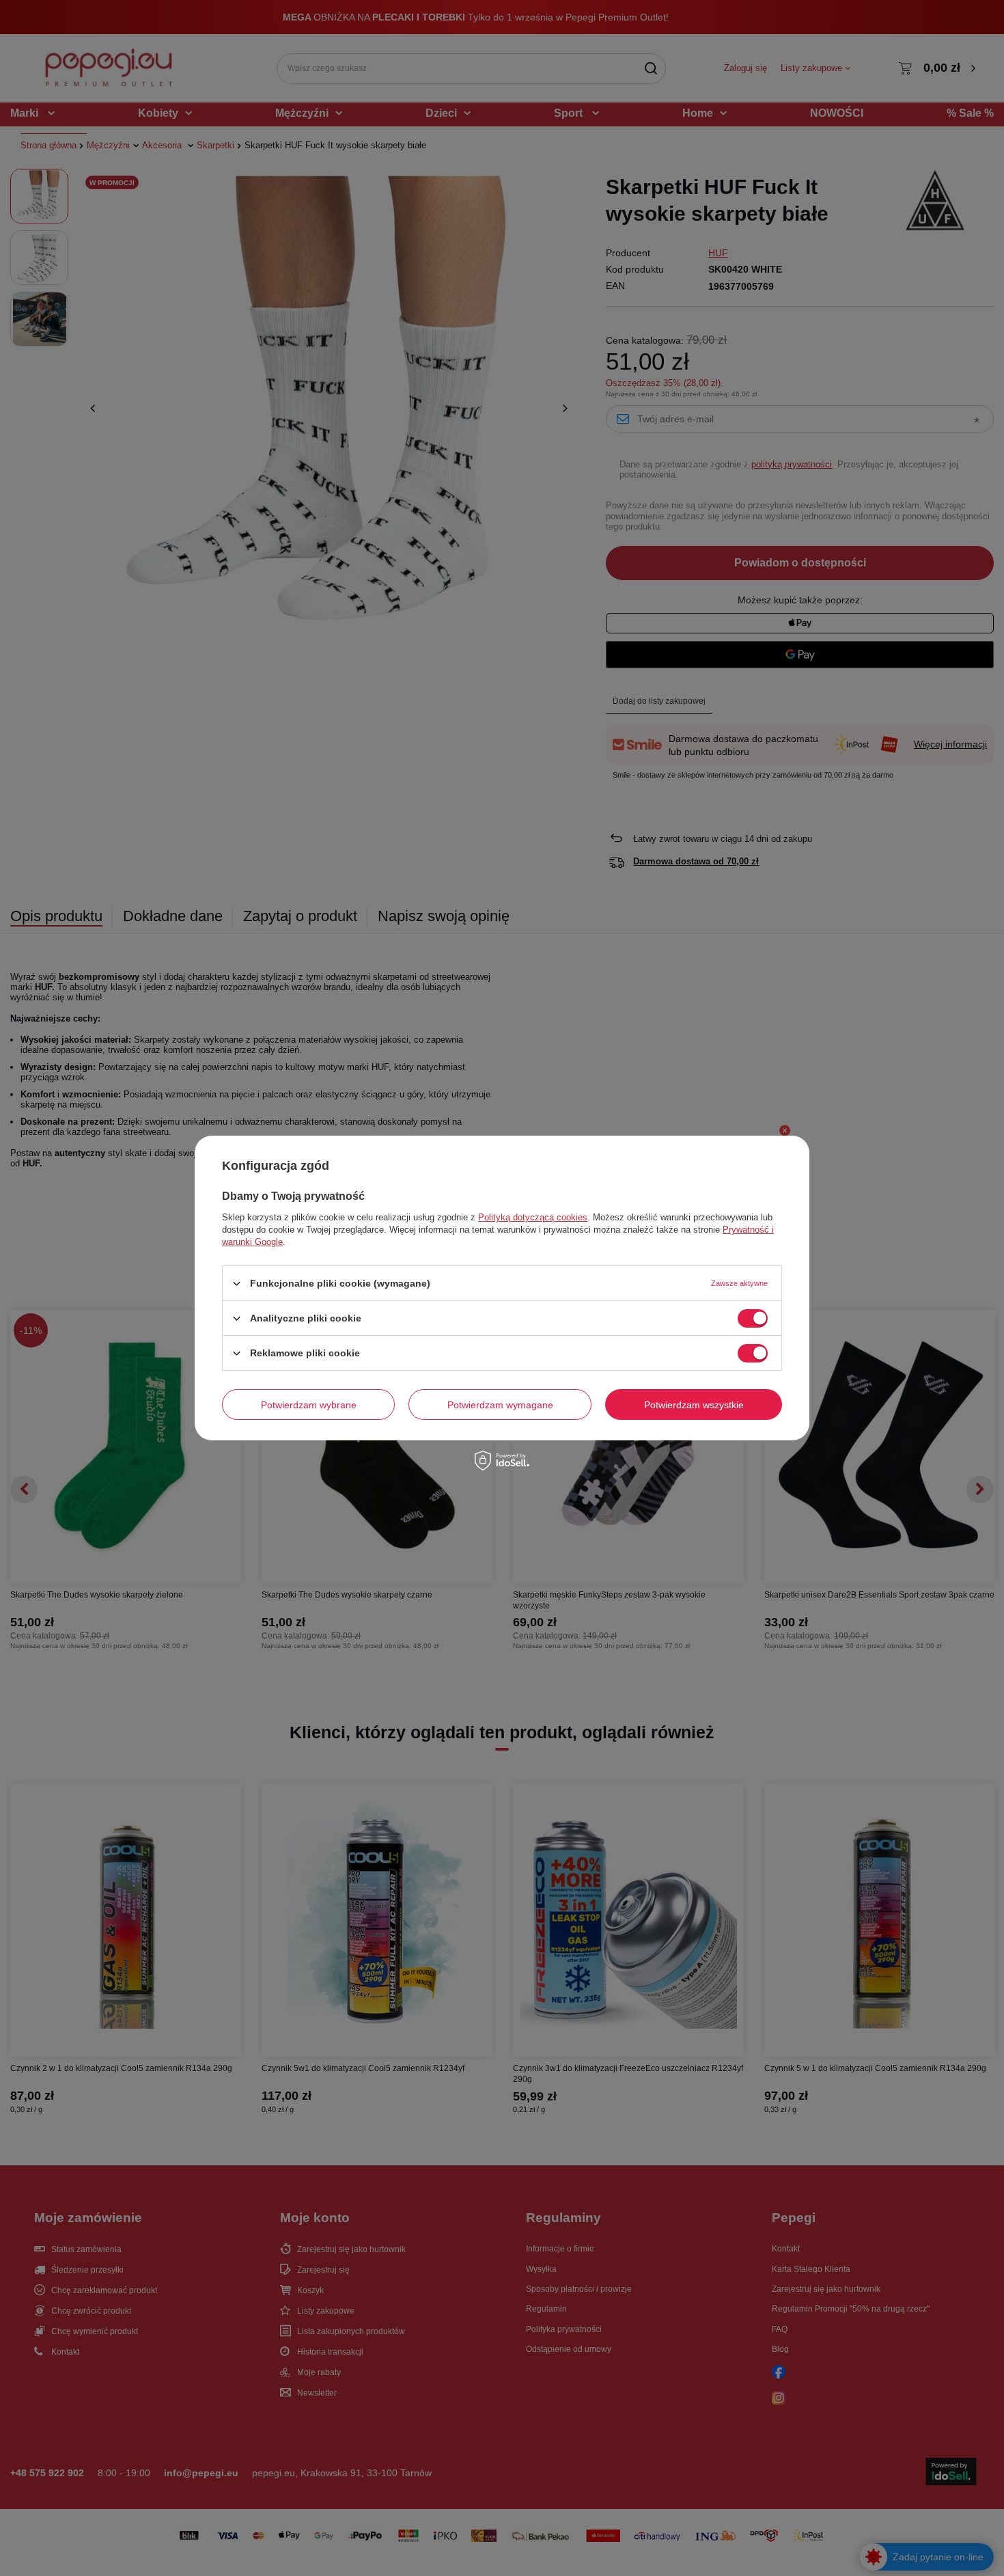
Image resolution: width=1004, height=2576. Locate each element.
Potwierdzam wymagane (500, 1404)
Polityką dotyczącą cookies (533, 1217)
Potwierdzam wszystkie (694, 1404)
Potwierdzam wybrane (309, 1404)
